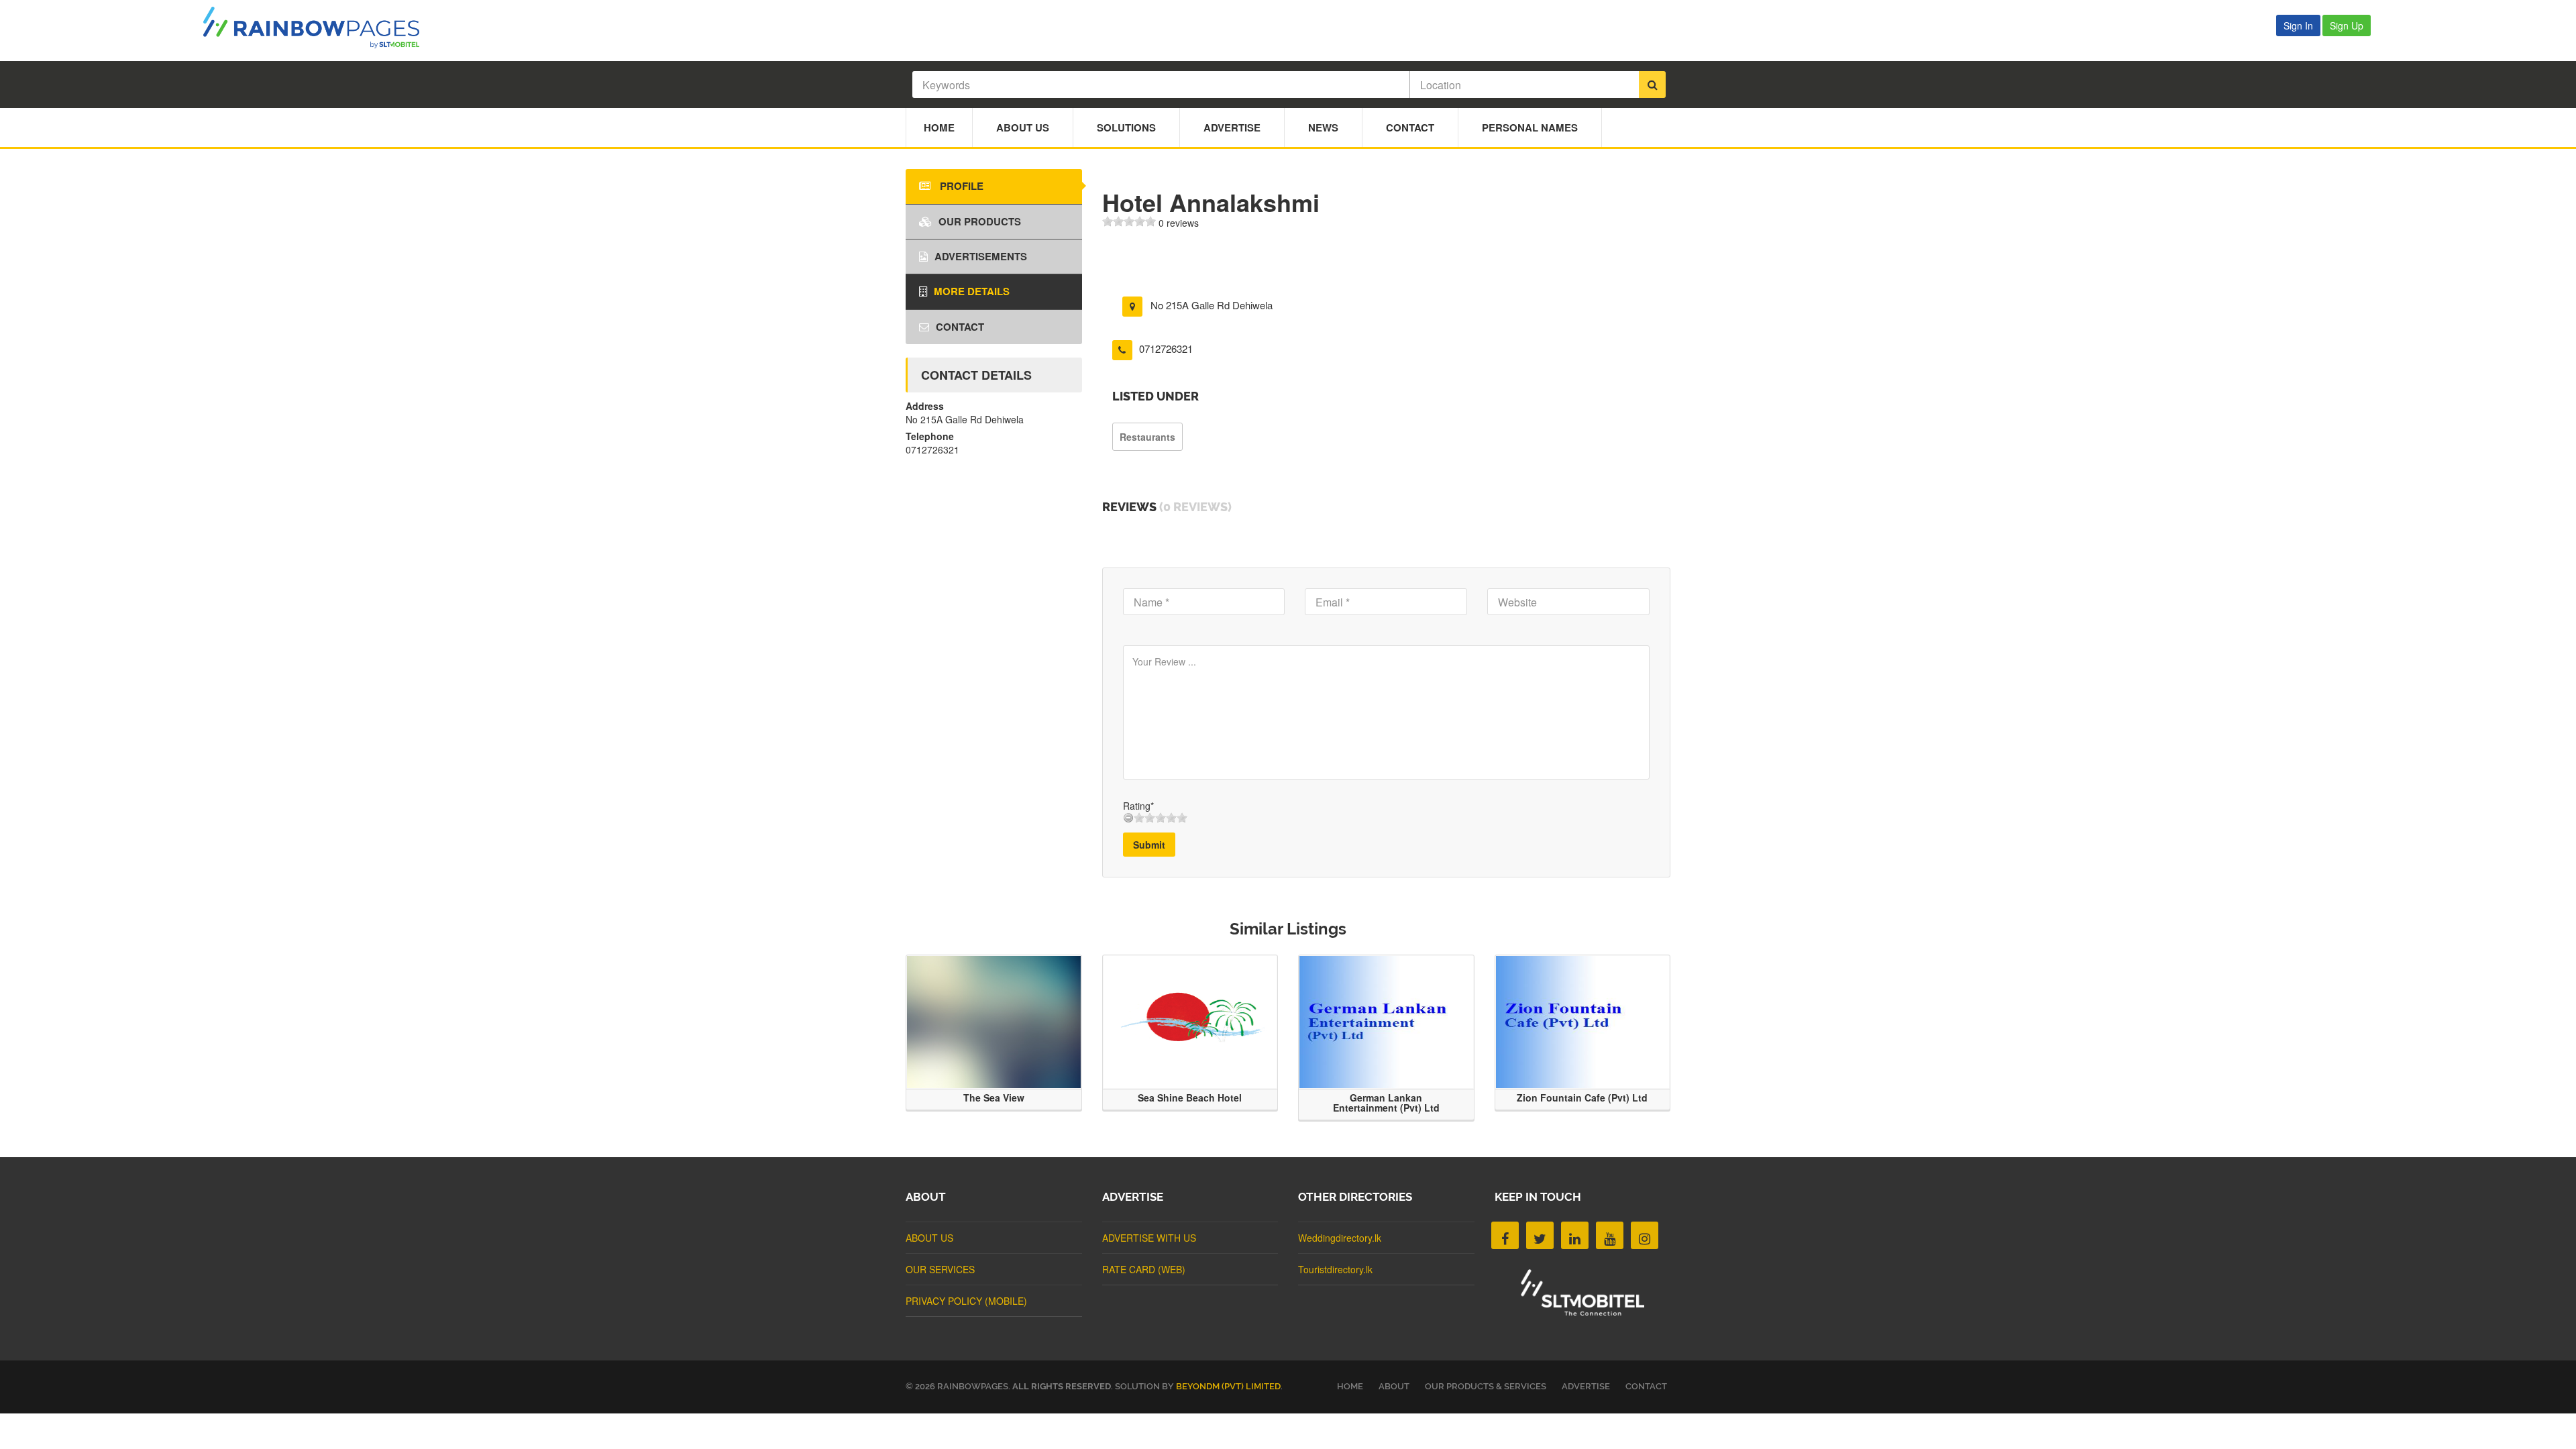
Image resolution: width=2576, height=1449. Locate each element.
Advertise (1232, 127)
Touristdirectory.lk (1335, 1269)
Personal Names (1530, 127)
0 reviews (1179, 223)
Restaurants (1147, 437)
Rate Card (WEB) (1144, 1269)
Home (939, 127)
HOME (1350, 1386)
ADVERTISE (1586, 1386)
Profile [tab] (960, 186)
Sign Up (2347, 25)
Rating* (1138, 806)
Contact (1410, 127)
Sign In (2298, 25)
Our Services (940, 1269)
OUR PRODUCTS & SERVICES (1486, 1386)
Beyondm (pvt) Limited (1228, 1386)
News (1323, 127)
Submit (1149, 845)
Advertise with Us (1149, 1238)
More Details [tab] (972, 291)
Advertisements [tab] (981, 256)
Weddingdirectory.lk (1340, 1238)
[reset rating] (1128, 818)
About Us (1023, 127)
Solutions (1126, 127)
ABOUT (1394, 1386)
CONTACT (1646, 1386)
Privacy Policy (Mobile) (966, 1301)
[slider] (1129, 221)
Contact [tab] (960, 327)
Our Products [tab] (980, 221)
